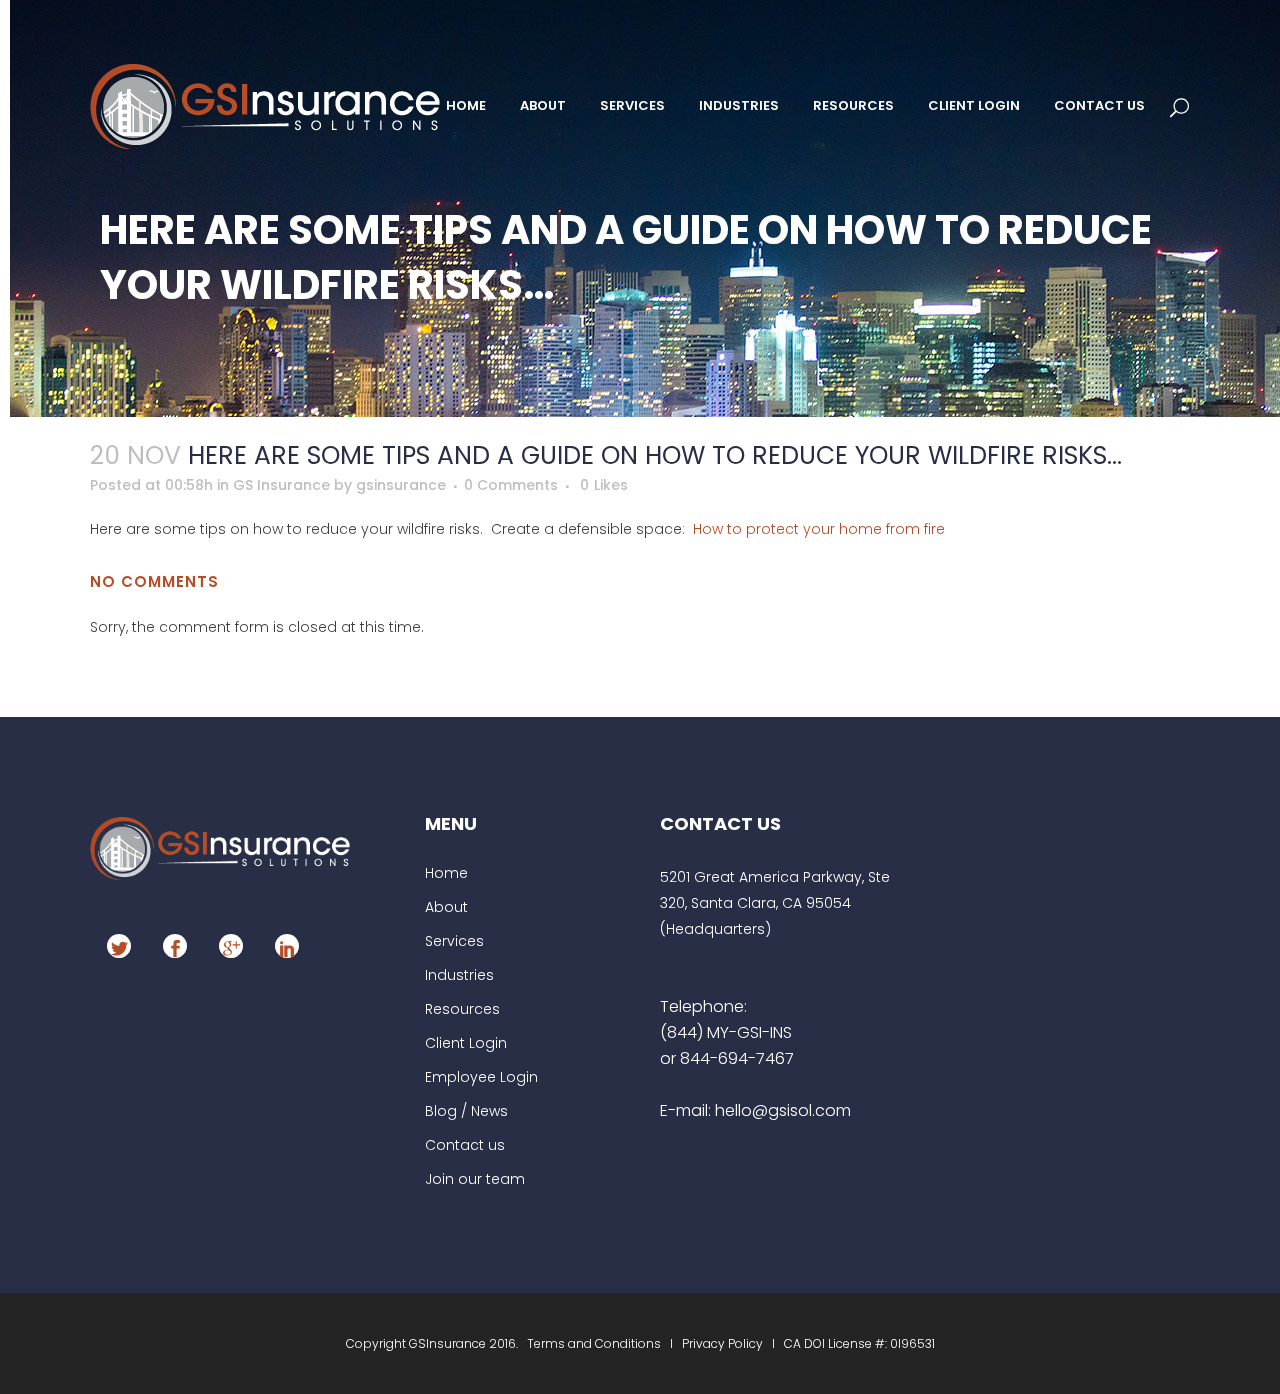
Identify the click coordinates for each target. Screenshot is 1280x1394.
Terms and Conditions (595, 1343)
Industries (459, 975)
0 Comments (511, 485)
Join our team (475, 1179)
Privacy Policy (722, 1343)
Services (454, 941)
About (446, 907)
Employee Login (481, 1077)
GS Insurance (281, 485)
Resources (462, 1009)
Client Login (466, 1043)
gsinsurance (401, 485)
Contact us (465, 1145)
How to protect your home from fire (819, 529)
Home (446, 873)
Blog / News (466, 1111)
